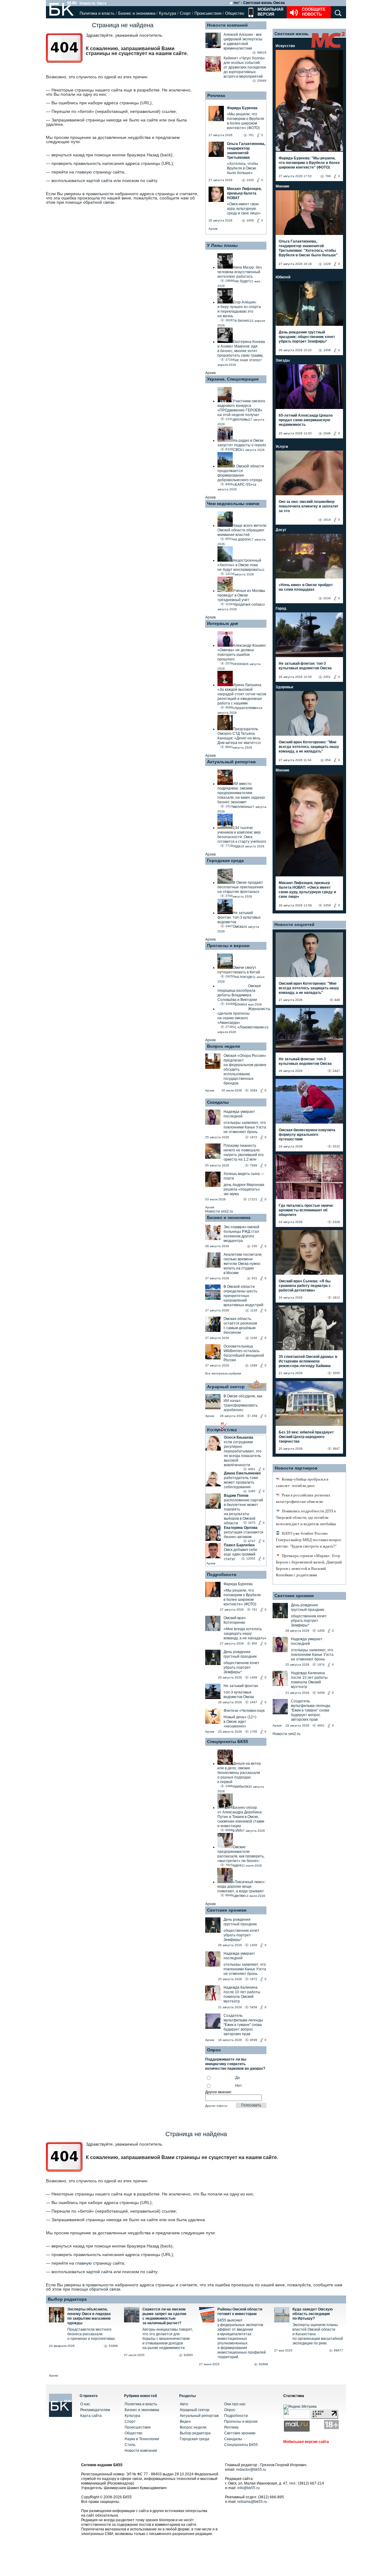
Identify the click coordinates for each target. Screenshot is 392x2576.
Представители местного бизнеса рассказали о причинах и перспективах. (92, 2334)
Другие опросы (216, 2106)
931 (254, 1278)
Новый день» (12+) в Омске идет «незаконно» (240, 1722)
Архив (213, 229)
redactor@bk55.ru (251, 2470)
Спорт (185, 13)
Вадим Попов (236, 1496)
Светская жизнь (292, 34)
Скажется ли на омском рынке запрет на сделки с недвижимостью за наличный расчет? (164, 2316)
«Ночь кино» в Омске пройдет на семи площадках (306, 587)
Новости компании (141, 2451)
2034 (327, 598)
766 (328, 176)
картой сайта (99, 180)
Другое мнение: (219, 2092)
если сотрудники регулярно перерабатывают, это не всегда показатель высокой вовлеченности (243, 1453)
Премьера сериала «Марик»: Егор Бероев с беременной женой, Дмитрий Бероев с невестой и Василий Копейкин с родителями (309, 1565)
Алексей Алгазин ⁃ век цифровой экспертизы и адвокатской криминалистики (243, 41)
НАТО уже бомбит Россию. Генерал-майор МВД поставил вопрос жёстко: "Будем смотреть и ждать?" (309, 1540)
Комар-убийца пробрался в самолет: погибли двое (302, 1482)
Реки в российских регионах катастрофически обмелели (303, 1498)
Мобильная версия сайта (306, 2442)
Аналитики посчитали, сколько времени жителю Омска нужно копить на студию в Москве (243, 1264)
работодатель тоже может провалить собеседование (241, 1482)
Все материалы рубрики (223, 1373)
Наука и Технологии (142, 2439)
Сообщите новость (314, 12)
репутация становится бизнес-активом (244, 1535)
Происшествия (208, 13)
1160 (254, 1338)
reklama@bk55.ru (252, 2502)
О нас (85, 2404)
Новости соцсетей (294, 924)
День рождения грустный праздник (240, 1654)
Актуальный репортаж (231, 762)
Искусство (285, 46)
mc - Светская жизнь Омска (259, 3)
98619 (262, 52)
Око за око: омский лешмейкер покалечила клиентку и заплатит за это (309, 506)
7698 (254, 1165)
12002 (251, 1558)
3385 (252, 1491)
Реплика (216, 95)
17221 (253, 1199)
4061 (252, 1469)
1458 (327, 350)
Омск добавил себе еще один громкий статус (241, 1554)
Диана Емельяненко (242, 1473)
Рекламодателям (95, 2410)
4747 (252, 1541)
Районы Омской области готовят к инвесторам (240, 2312)
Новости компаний (227, 25)
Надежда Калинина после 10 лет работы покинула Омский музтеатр (242, 1994)
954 (328, 760)
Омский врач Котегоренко (234, 1620)
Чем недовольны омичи (233, 504)
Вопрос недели (224, 1046)
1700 (254, 1732)
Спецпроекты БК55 (228, 1741)
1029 (327, 264)
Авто (184, 2404)
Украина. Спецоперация (233, 379)
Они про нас (235, 2404)
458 (254, 1416)
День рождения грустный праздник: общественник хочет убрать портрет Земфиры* (307, 337)
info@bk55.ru (249, 2488)
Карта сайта (91, 2416)
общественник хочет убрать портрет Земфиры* (241, 1667)
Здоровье (285, 687)
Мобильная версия (270, 12)
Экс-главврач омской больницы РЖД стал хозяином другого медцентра (241, 1234)
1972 (254, 1137)
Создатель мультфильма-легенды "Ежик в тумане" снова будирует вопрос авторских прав (243, 2025)
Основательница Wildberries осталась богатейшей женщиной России (244, 1353)
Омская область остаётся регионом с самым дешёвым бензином (240, 1326)
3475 (252, 1523)
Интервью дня (222, 623)
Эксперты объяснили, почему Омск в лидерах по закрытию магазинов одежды (89, 2316)
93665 (188, 2355)
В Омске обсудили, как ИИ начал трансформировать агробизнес (243, 1403)
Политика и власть (97, 13)
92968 (263, 2364)
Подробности (222, 1574)
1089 (254, 1365)
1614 (327, 520)
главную (84, 172)
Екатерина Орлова (241, 1528)
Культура (168, 13)
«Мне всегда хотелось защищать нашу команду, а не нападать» (245, 1634)
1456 (254, 1677)
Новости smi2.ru (219, 1211)
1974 (321, 1665)
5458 (321, 1693)
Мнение (283, 186)
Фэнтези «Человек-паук (244, 1711)
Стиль (130, 2445)
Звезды (283, 360)
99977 (338, 2350)
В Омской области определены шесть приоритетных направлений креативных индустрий (243, 1296)
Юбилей (283, 277)
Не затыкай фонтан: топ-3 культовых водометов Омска (305, 666)
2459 (327, 905)
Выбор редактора (67, 2299)
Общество (235, 13)
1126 (254, 1310)
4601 (321, 1725)
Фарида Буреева (238, 1584)
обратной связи (99, 202)
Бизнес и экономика (137, 13)
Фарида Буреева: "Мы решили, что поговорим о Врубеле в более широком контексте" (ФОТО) (309, 163)
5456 (254, 2007)
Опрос (230, 2410)
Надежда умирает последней (239, 1114)
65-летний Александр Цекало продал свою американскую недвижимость (306, 420)
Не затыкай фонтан (241, 1686)
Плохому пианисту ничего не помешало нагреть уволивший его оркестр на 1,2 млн (244, 1152)
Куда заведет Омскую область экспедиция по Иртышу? (313, 2314)
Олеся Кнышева (239, 1437)
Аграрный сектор (226, 1387)
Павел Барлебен (239, 1545)
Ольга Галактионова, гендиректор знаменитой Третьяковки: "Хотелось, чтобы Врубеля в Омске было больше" (308, 248)
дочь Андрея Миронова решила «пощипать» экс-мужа (244, 1189)
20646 (262, 81)
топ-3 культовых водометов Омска (239, 1695)
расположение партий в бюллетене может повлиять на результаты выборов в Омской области (243, 1512)
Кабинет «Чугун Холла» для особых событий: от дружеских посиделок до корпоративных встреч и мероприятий (245, 67)
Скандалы (218, 1102)
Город (281, 608)
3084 (254, 1090)
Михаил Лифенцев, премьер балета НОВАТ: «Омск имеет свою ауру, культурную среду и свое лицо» (307, 890)
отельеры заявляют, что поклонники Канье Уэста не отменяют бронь (245, 1127)
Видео (185, 2422)
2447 (254, 1702)
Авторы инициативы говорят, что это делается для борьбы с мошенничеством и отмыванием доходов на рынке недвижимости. (168, 2339)
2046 (327, 433)
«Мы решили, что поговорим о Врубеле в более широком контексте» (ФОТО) (242, 1597)
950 (254, 1643)
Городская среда (225, 861)
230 (254, 1246)
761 (254, 1610)
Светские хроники (227, 1910)
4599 (254, 2040)
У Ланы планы (222, 245)
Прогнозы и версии (228, 946)
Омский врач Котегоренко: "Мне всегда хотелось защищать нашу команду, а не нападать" (309, 747)
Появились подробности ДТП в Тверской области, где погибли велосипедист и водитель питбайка (306, 1517)
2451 (327, 677)
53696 (113, 2346)
